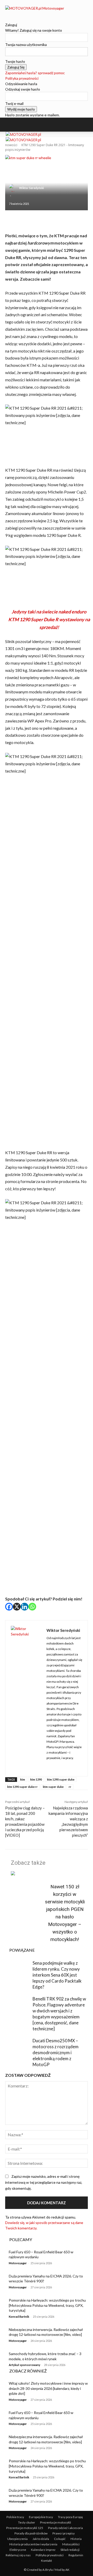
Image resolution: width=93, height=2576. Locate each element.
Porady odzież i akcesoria (65, 2528)
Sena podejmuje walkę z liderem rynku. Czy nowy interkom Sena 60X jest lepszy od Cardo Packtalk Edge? (57, 1975)
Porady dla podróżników (31, 2533)
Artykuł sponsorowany (25, 2365)
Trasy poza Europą (70, 2517)
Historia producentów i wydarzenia (33, 2544)
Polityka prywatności (22, 78)
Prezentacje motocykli (56, 2522)
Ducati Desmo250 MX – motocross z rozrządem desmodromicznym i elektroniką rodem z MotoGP (56, 2053)
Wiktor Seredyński (32, 188)
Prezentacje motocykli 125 (25, 2528)
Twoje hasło (15, 61)
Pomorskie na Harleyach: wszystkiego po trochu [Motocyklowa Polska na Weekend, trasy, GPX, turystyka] (47, 2305)
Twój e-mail (14, 103)
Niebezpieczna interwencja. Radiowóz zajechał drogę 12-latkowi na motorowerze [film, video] (46, 2332)
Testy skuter (27, 2522)
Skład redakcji (70, 2550)
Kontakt (47, 2561)
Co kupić (60, 2539)
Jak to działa (41, 2539)
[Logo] (23, 134)
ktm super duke (53, 1787)
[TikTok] (15, 14)
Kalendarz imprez (43, 2550)
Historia (76, 2539)
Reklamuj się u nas (18, 2555)
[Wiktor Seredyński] (14, 188)
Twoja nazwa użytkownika (26, 45)
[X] (17, 1607)
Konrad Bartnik (19, 2317)
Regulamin (76, 2555)
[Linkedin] (25, 1607)
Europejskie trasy (41, 2517)
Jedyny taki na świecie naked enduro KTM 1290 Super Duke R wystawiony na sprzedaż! (49, 619)
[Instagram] (11, 14)
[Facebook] (7, 14)
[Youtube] (18, 14)
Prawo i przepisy (64, 2533)
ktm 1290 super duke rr (22, 1787)
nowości (11, 145)
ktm (23, 1779)
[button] (14, 125)
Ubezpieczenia (17, 2539)
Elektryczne (18, 2550)
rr (70, 1787)
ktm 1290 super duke (61, 1779)
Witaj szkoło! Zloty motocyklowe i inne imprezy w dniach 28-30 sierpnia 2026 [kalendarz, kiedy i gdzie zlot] (48, 2388)
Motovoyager (18, 2263)
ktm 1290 (36, 1779)
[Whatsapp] (32, 1607)
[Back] (7, 19)
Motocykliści (71, 2544)
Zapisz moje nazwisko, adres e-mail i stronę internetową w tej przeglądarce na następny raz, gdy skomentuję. (44, 2182)
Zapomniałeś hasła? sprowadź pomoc (35, 73)
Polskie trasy (15, 2517)
